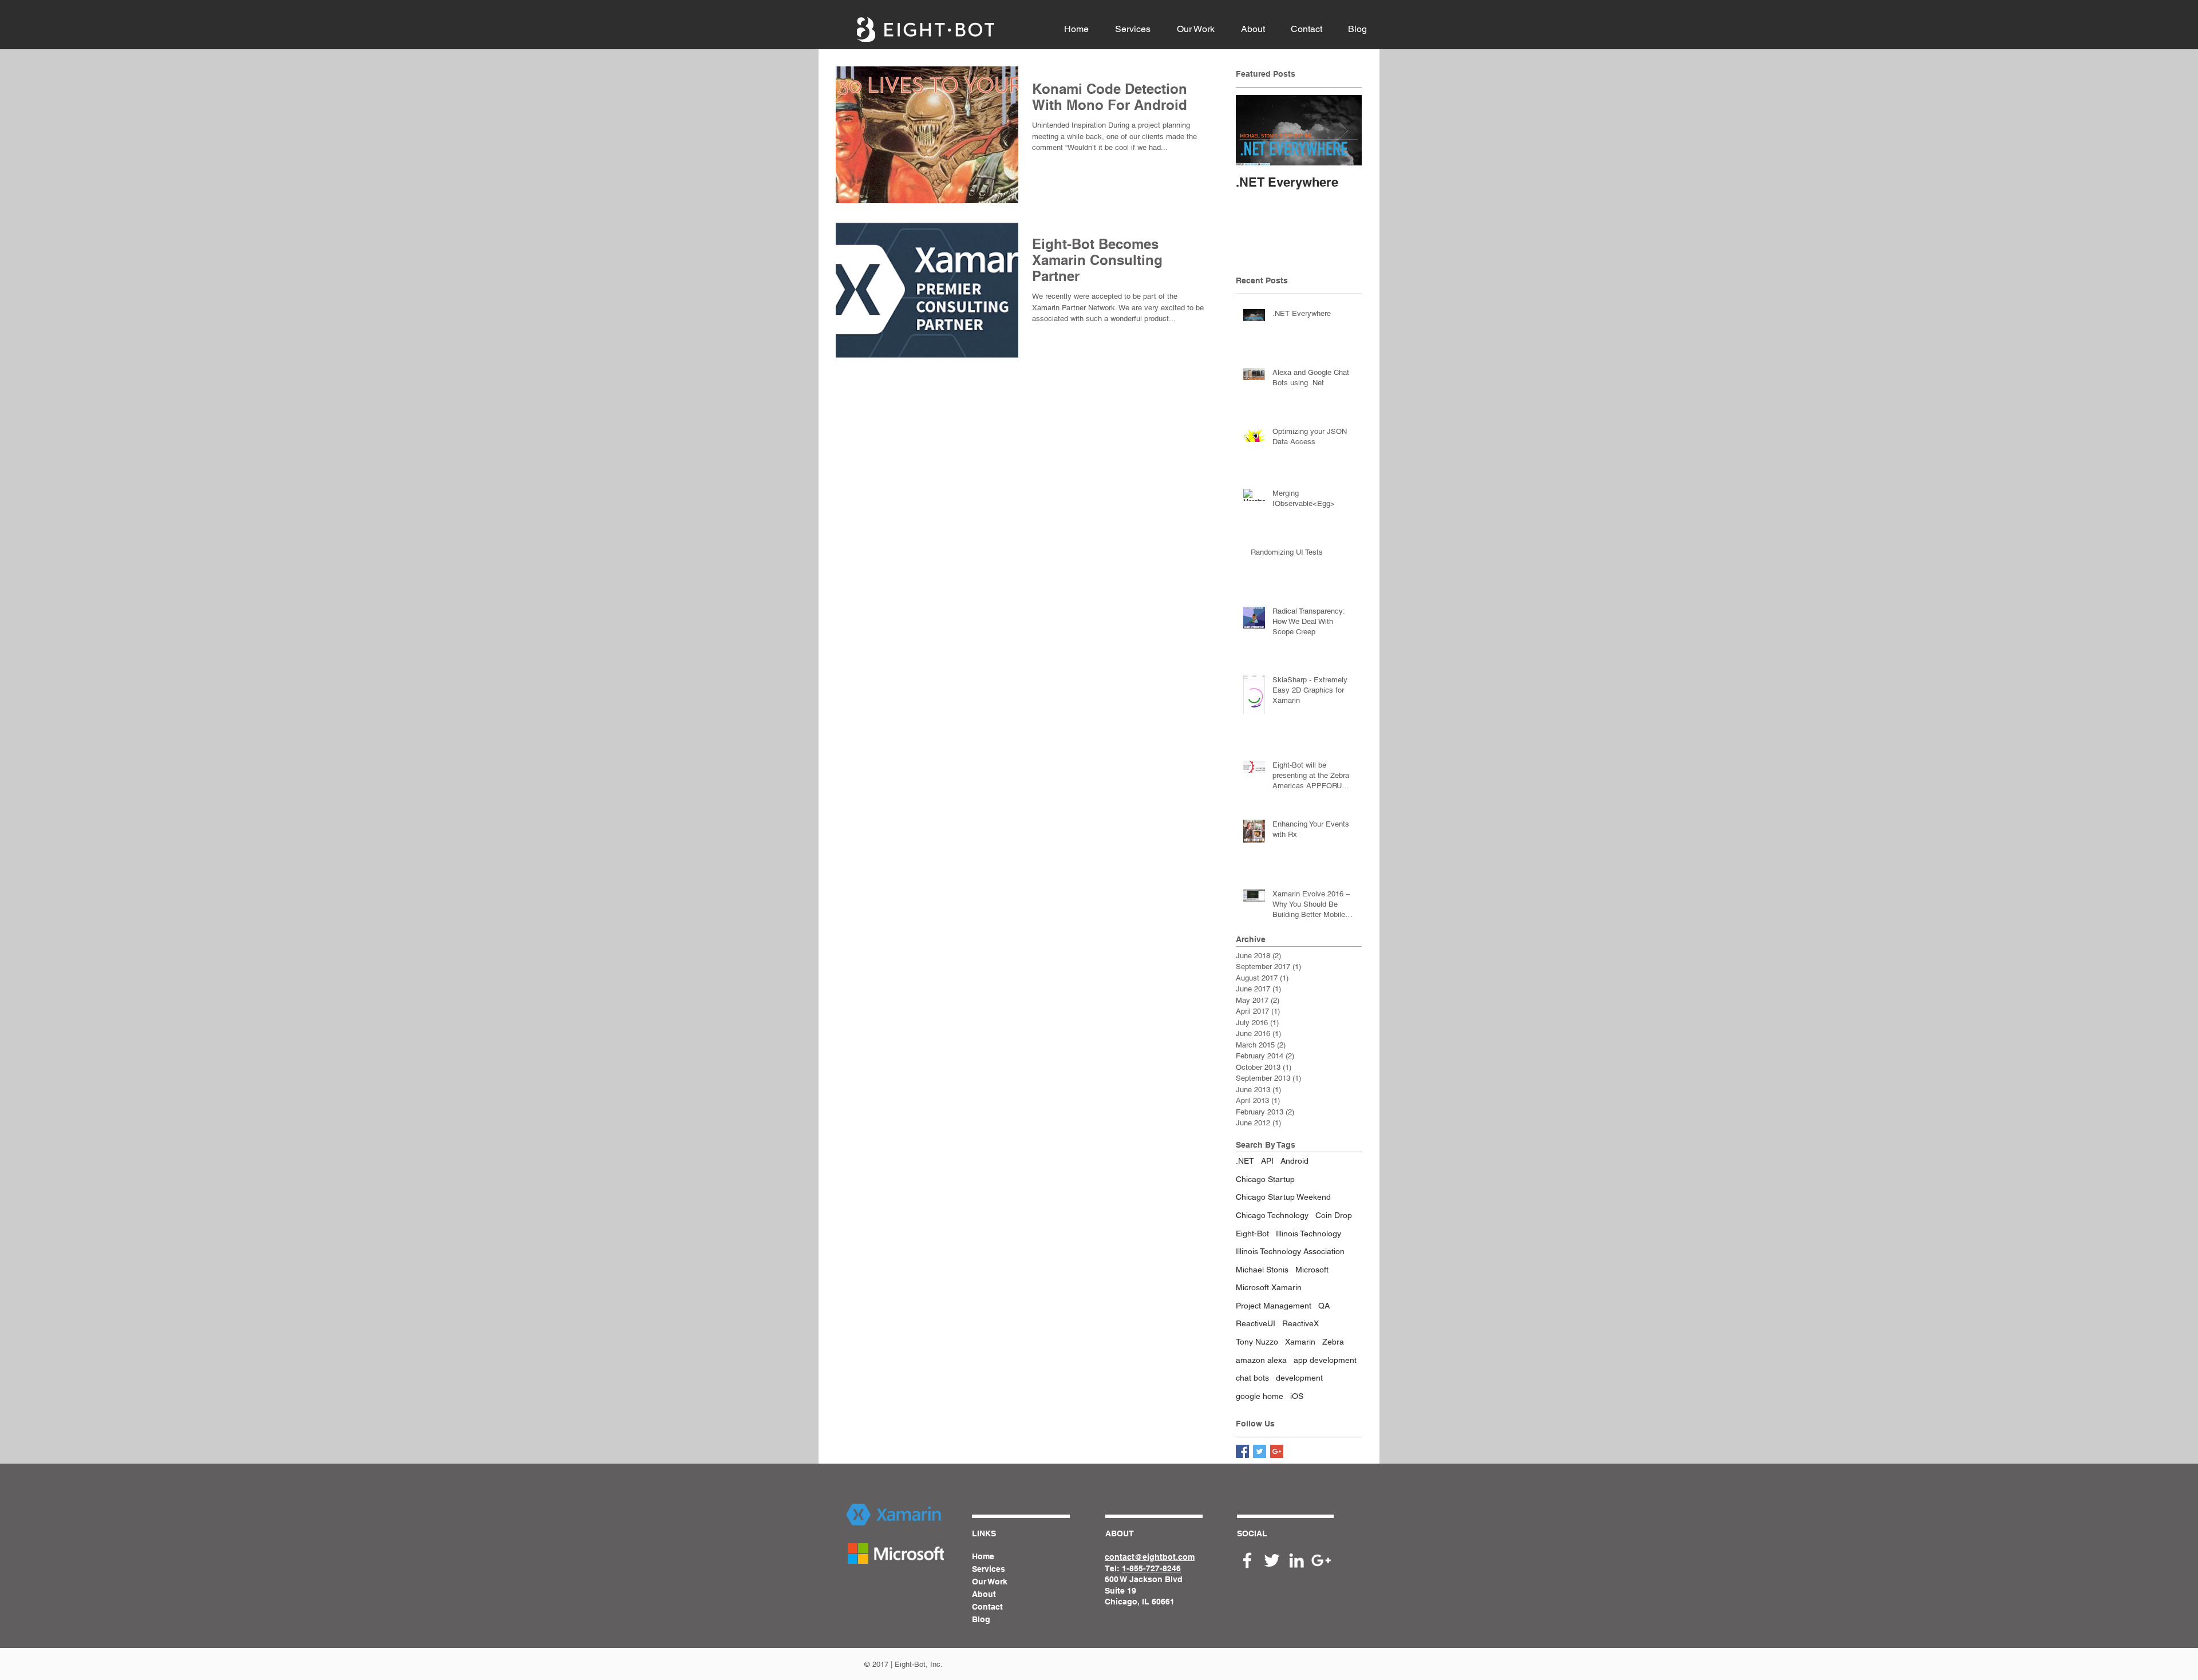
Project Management (1274, 1306)
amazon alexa (1261, 1360)
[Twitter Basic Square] (1260, 1451)
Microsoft (1312, 1270)
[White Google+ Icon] (1321, 1560)
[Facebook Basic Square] (1242, 1451)
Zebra (1333, 1342)
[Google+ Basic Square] (1277, 1451)
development (1299, 1378)
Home (983, 1556)
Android (1294, 1161)
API (1267, 1161)
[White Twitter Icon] (1272, 1560)
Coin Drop (1334, 1215)
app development (1325, 1360)
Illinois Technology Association (1290, 1251)
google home (1260, 1396)
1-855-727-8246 (1151, 1568)
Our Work (990, 1582)
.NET (1245, 1161)
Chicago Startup (1265, 1179)
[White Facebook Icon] (1247, 1560)
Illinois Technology (1308, 1234)
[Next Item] (1343, 130)
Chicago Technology (1272, 1215)
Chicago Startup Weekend (1283, 1197)
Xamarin (1300, 1342)
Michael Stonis (1262, 1270)
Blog (981, 1619)
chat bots (1252, 1378)
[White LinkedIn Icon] (1296, 1560)
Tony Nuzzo (1257, 1342)
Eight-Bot (1252, 1234)
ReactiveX (1300, 1323)
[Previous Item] (1254, 130)
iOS (1297, 1396)
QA (1324, 1306)
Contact (987, 1607)
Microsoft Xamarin (1269, 1287)
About (984, 1594)
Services (989, 1569)
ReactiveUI (1256, 1323)
